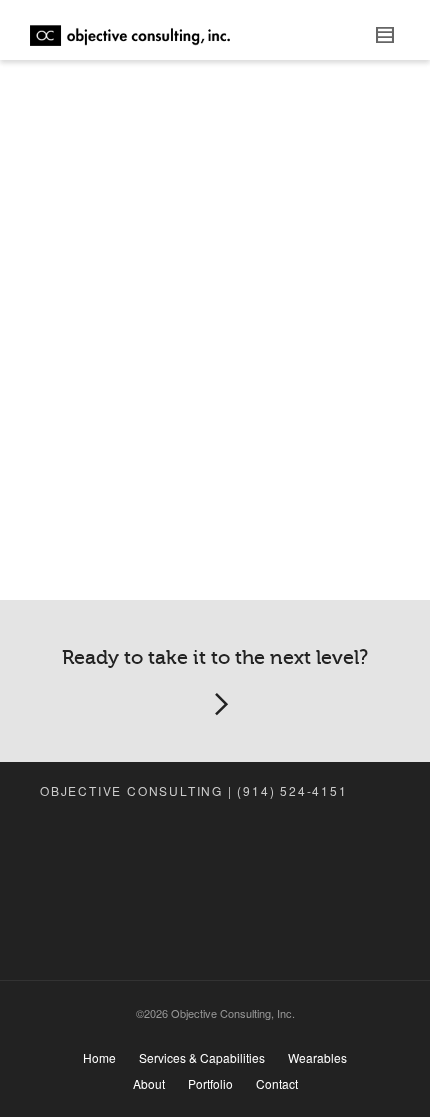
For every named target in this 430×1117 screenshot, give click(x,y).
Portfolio (210, 1083)
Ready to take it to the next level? (215, 657)
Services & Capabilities (202, 1057)
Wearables (317, 1057)
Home (99, 1057)
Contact (277, 1083)
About (149, 1083)
